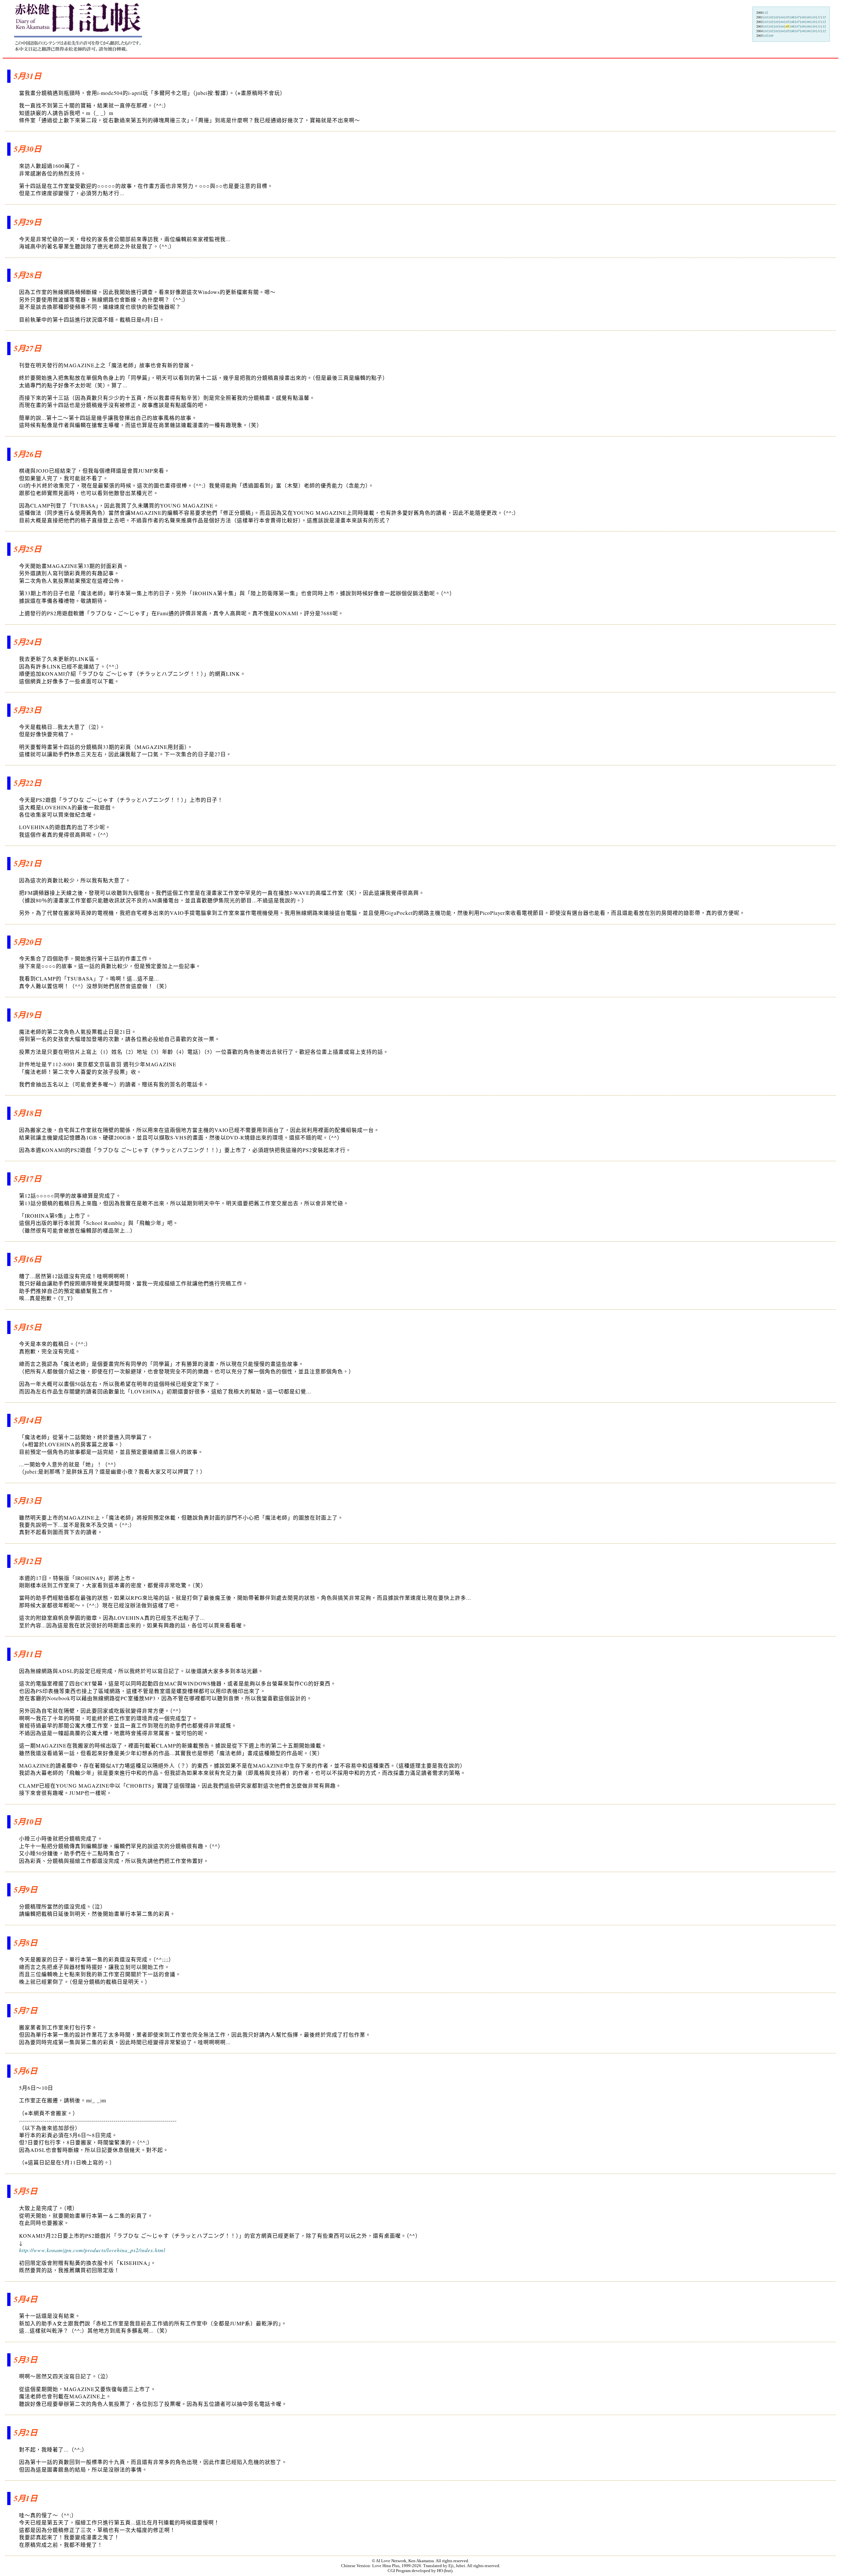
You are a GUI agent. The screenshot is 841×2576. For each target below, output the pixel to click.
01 (766, 17)
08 (803, 17)
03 (777, 17)
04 (782, 17)
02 (772, 17)
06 (793, 17)
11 (819, 17)
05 (787, 17)
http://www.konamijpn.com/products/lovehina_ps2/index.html (92, 2250)
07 (798, 17)
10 (814, 17)
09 (808, 17)
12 (766, 13)
